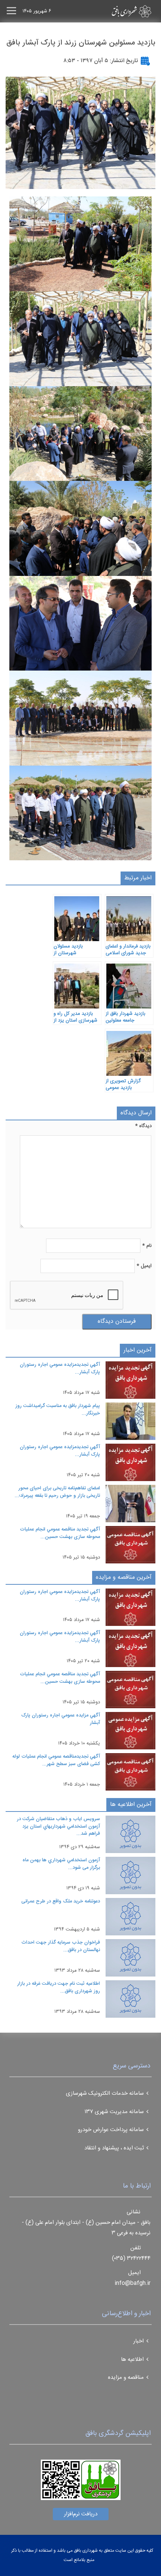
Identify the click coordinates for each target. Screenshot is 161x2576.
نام (147, 1246)
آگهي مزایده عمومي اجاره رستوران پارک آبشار (61, 1719)
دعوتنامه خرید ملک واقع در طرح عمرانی (61, 1901)
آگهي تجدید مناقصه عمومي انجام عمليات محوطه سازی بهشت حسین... (60, 1533)
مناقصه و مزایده (126, 2377)
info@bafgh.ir (133, 2283)
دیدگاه (143, 1126)
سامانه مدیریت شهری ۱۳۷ (114, 2112)
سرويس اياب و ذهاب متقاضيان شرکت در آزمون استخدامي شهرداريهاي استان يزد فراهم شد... (58, 1826)
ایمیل (144, 1266)
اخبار (139, 2341)
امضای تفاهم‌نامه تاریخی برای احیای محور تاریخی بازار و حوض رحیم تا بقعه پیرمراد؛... (57, 1492)
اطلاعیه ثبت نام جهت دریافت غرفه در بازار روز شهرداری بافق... (59, 1987)
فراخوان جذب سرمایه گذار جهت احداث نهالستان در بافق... (61, 1946)
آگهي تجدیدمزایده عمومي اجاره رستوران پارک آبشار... (60, 1368)
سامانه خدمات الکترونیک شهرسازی (105, 2093)
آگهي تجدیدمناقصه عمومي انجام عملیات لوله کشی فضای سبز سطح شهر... (56, 1760)
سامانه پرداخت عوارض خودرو (111, 2130)
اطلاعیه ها (132, 2360)
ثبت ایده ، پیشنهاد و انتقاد (114, 2148)
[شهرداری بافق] (118, 11)
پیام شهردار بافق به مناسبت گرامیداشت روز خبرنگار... (58, 1410)
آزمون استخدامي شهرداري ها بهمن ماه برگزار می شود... (61, 1864)
